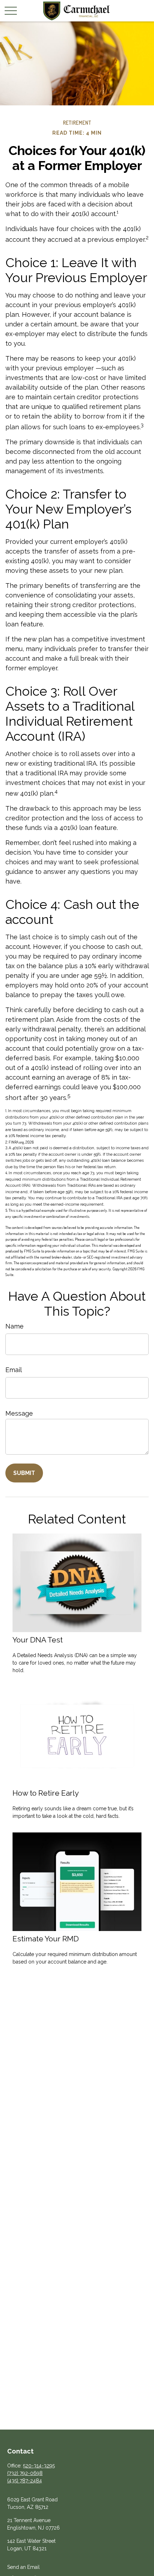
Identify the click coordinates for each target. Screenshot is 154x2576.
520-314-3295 (39, 2466)
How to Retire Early (46, 1793)
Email (14, 1370)
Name (15, 1326)
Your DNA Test (38, 1640)
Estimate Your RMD (46, 1939)
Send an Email (23, 2567)
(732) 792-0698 (25, 2473)
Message (19, 1413)
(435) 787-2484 (25, 2481)
